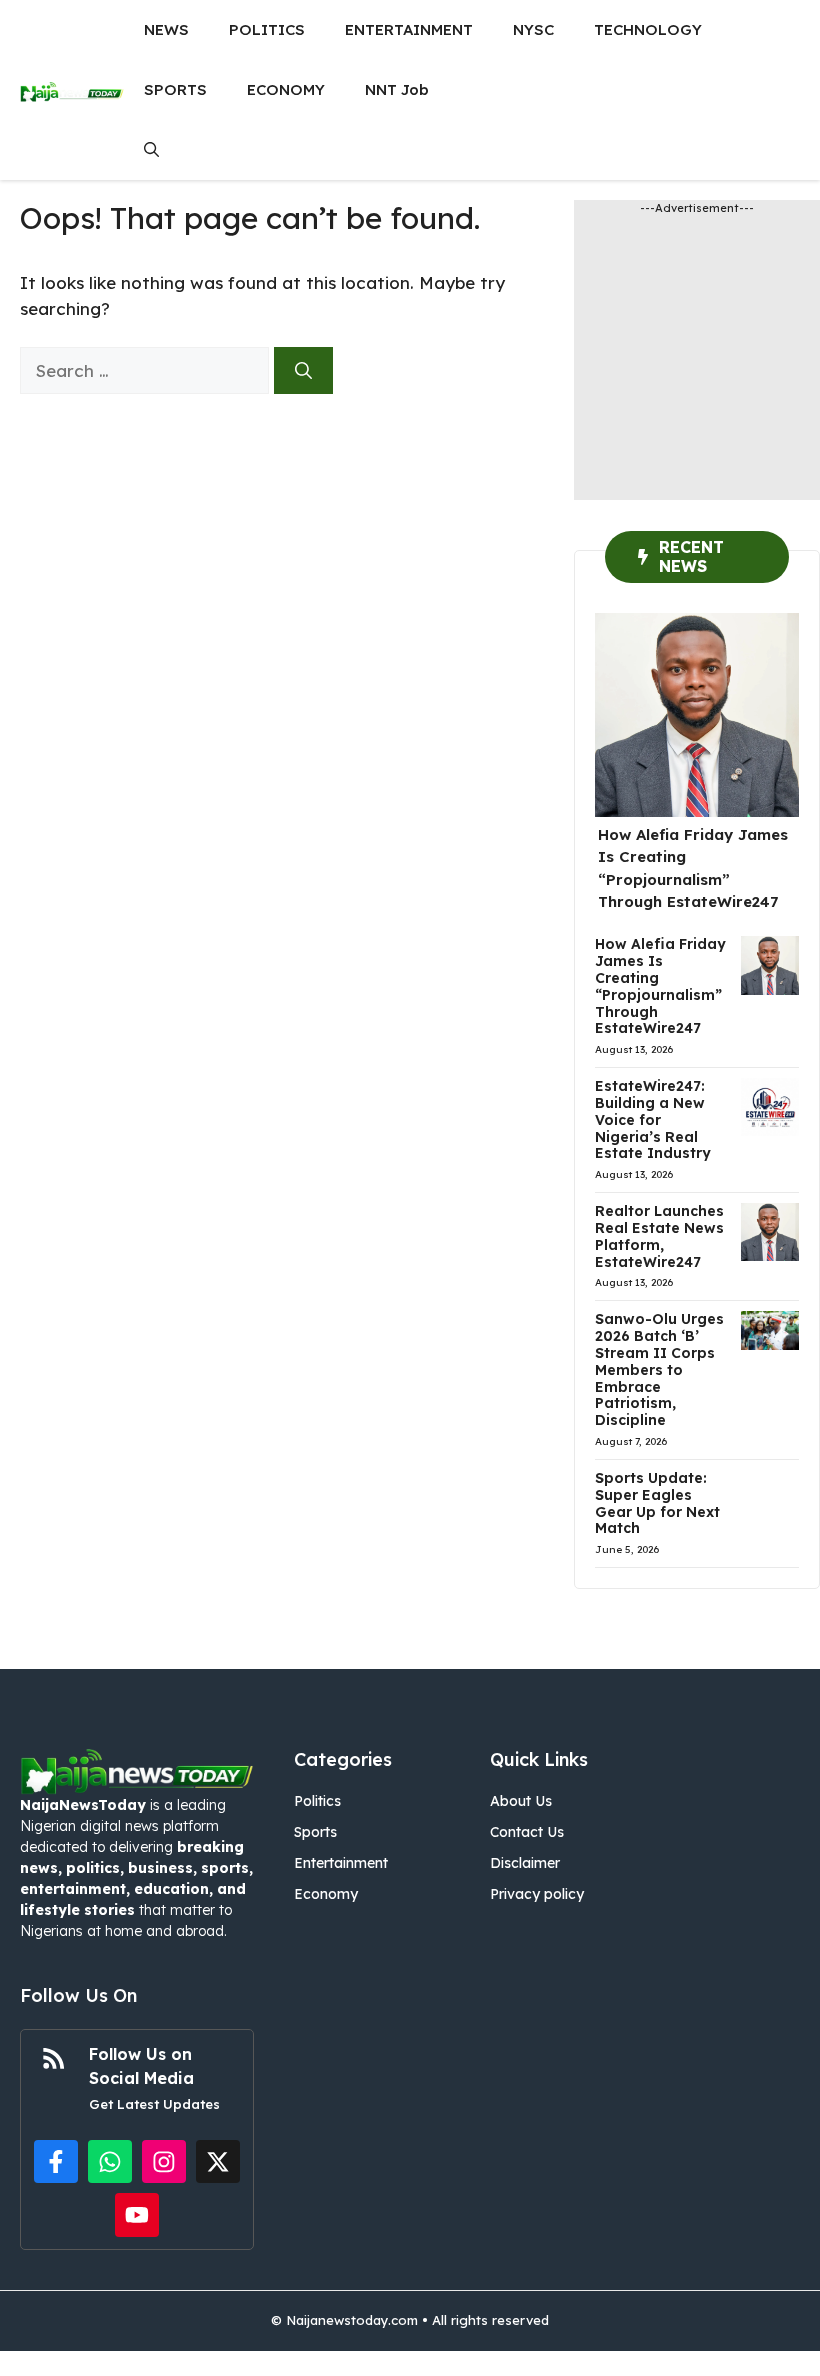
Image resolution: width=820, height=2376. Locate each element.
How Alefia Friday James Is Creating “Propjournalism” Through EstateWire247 (660, 986)
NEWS (166, 29)
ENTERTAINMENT (409, 29)
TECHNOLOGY (648, 29)
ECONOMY (286, 89)
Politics (317, 1801)
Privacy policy (537, 1894)
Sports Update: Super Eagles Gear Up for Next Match (657, 1503)
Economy (326, 1894)
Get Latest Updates (154, 2104)
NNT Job (397, 89)
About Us (521, 1801)
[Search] (303, 371)
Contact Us (527, 1832)
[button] (151, 150)
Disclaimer (525, 1863)
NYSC (533, 29)
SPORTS (175, 89)
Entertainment (341, 1863)
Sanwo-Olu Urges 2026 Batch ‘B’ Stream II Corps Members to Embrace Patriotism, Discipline (659, 1369)
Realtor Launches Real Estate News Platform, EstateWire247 (659, 1236)
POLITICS (267, 29)
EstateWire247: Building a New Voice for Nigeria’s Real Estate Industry (653, 1119)
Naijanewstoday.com (352, 2320)
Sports (315, 1832)
